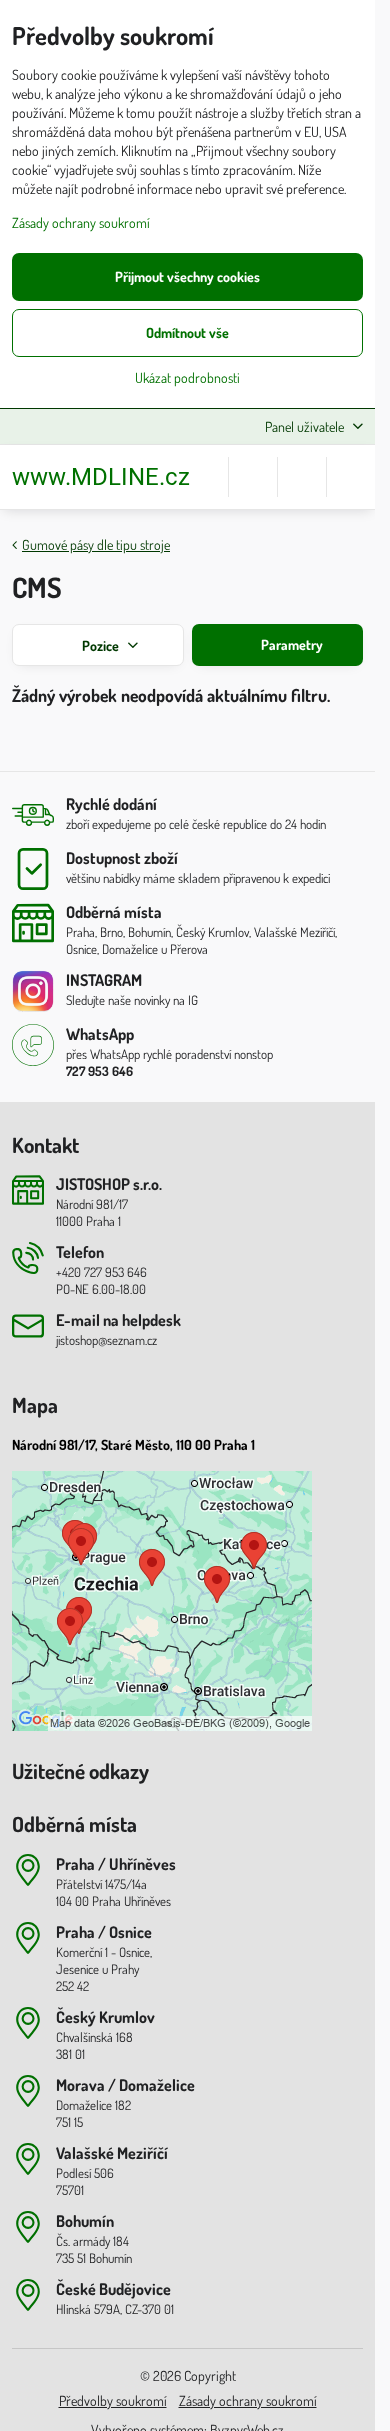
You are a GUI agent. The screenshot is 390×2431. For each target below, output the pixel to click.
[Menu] (351, 477)
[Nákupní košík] (302, 477)
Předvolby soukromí (113, 2400)
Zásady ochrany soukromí (248, 2400)
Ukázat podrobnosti (187, 377)
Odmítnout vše (187, 332)
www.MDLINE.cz (101, 477)
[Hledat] (253, 477)
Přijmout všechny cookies (187, 276)
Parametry (290, 644)
